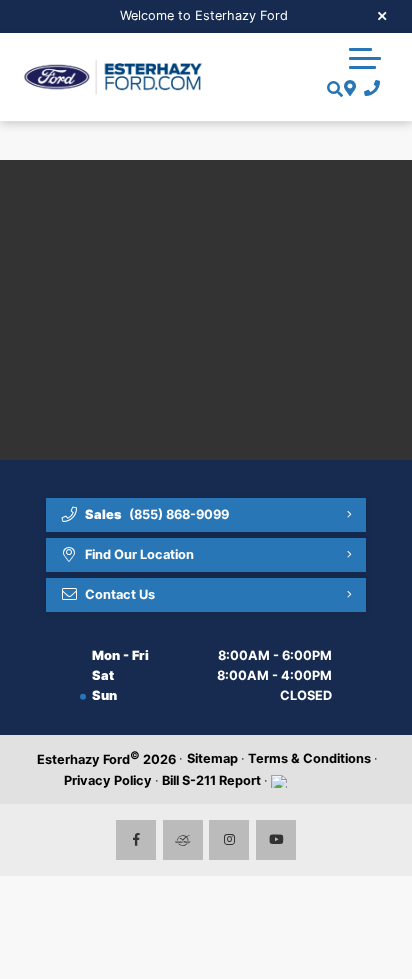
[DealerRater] (183, 840)
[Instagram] (229, 840)
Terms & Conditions (309, 758)
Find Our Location (139, 554)
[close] (383, 15)
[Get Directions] (347, 89)
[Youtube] (276, 840)
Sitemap (212, 758)
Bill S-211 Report (211, 780)
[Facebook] (136, 840)
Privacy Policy (108, 780)
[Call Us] (368, 89)
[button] (365, 58)
